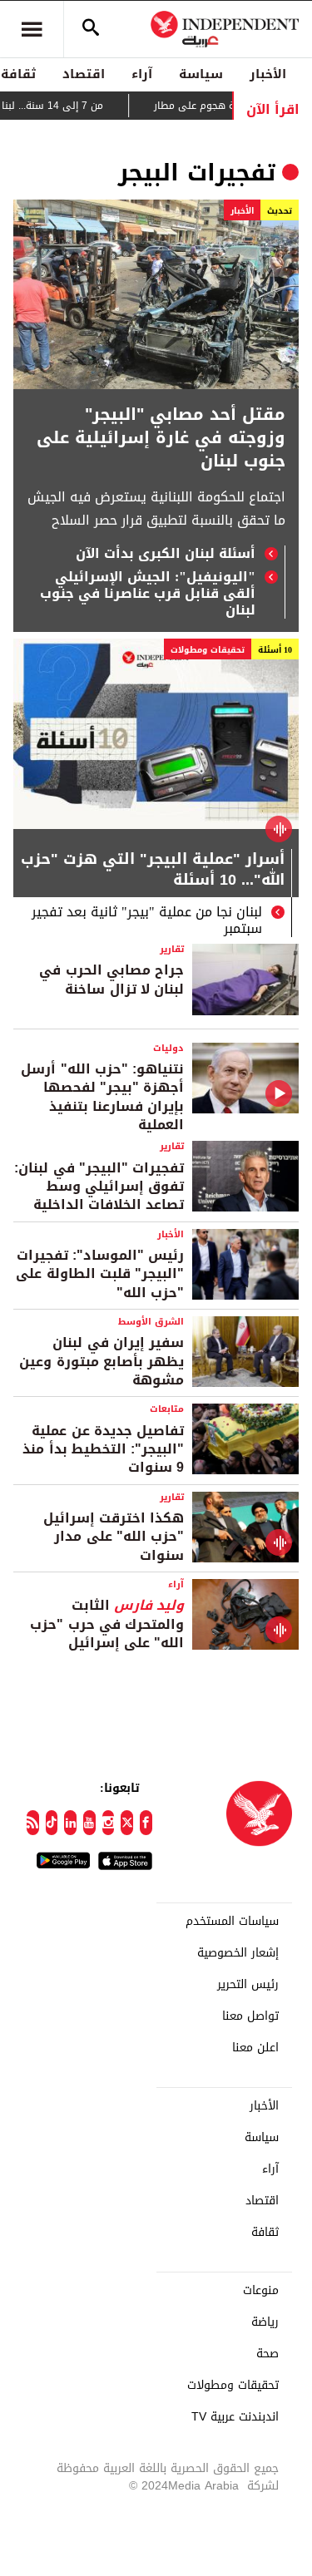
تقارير (172, 949)
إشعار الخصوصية (238, 1953)
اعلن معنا (255, 2048)
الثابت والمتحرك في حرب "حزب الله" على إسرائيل (107, 1624)
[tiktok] (52, 1823)
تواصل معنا (250, 2016)
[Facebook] (146, 1823)
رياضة (265, 2322)
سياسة (201, 74)
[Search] (91, 29)
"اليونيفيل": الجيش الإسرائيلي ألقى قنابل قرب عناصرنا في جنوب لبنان (148, 594)
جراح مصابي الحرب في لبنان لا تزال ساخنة (111, 979)
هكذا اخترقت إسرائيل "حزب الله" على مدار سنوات (114, 1537)
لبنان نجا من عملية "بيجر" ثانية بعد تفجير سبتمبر (147, 920)
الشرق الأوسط (151, 1322)
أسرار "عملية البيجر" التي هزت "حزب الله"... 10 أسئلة (153, 871)
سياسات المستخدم (232, 1922)
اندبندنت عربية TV (235, 2417)
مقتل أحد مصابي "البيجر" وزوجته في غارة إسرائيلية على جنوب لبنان (161, 437)
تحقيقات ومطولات (207, 650)
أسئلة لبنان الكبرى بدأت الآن (166, 554)
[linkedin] (70, 1823)
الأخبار (268, 74)
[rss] (33, 1823)
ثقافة (265, 2233)
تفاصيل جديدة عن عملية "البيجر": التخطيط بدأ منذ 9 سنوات (103, 1449)
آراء (142, 74)
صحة (267, 2354)
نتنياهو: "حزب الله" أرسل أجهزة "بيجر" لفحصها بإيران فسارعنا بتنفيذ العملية (102, 1097)
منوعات (261, 2291)
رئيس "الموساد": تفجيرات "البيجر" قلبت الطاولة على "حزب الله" (100, 1274)
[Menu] (32, 29)
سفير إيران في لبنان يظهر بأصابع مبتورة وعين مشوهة (102, 1361)
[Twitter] (127, 1823)
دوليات (168, 1048)
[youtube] (89, 1823)
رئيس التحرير (248, 1985)
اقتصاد (84, 74)
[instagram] (109, 1823)
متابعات (167, 1409)
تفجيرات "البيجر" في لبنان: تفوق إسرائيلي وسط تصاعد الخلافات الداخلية (99, 1187)
